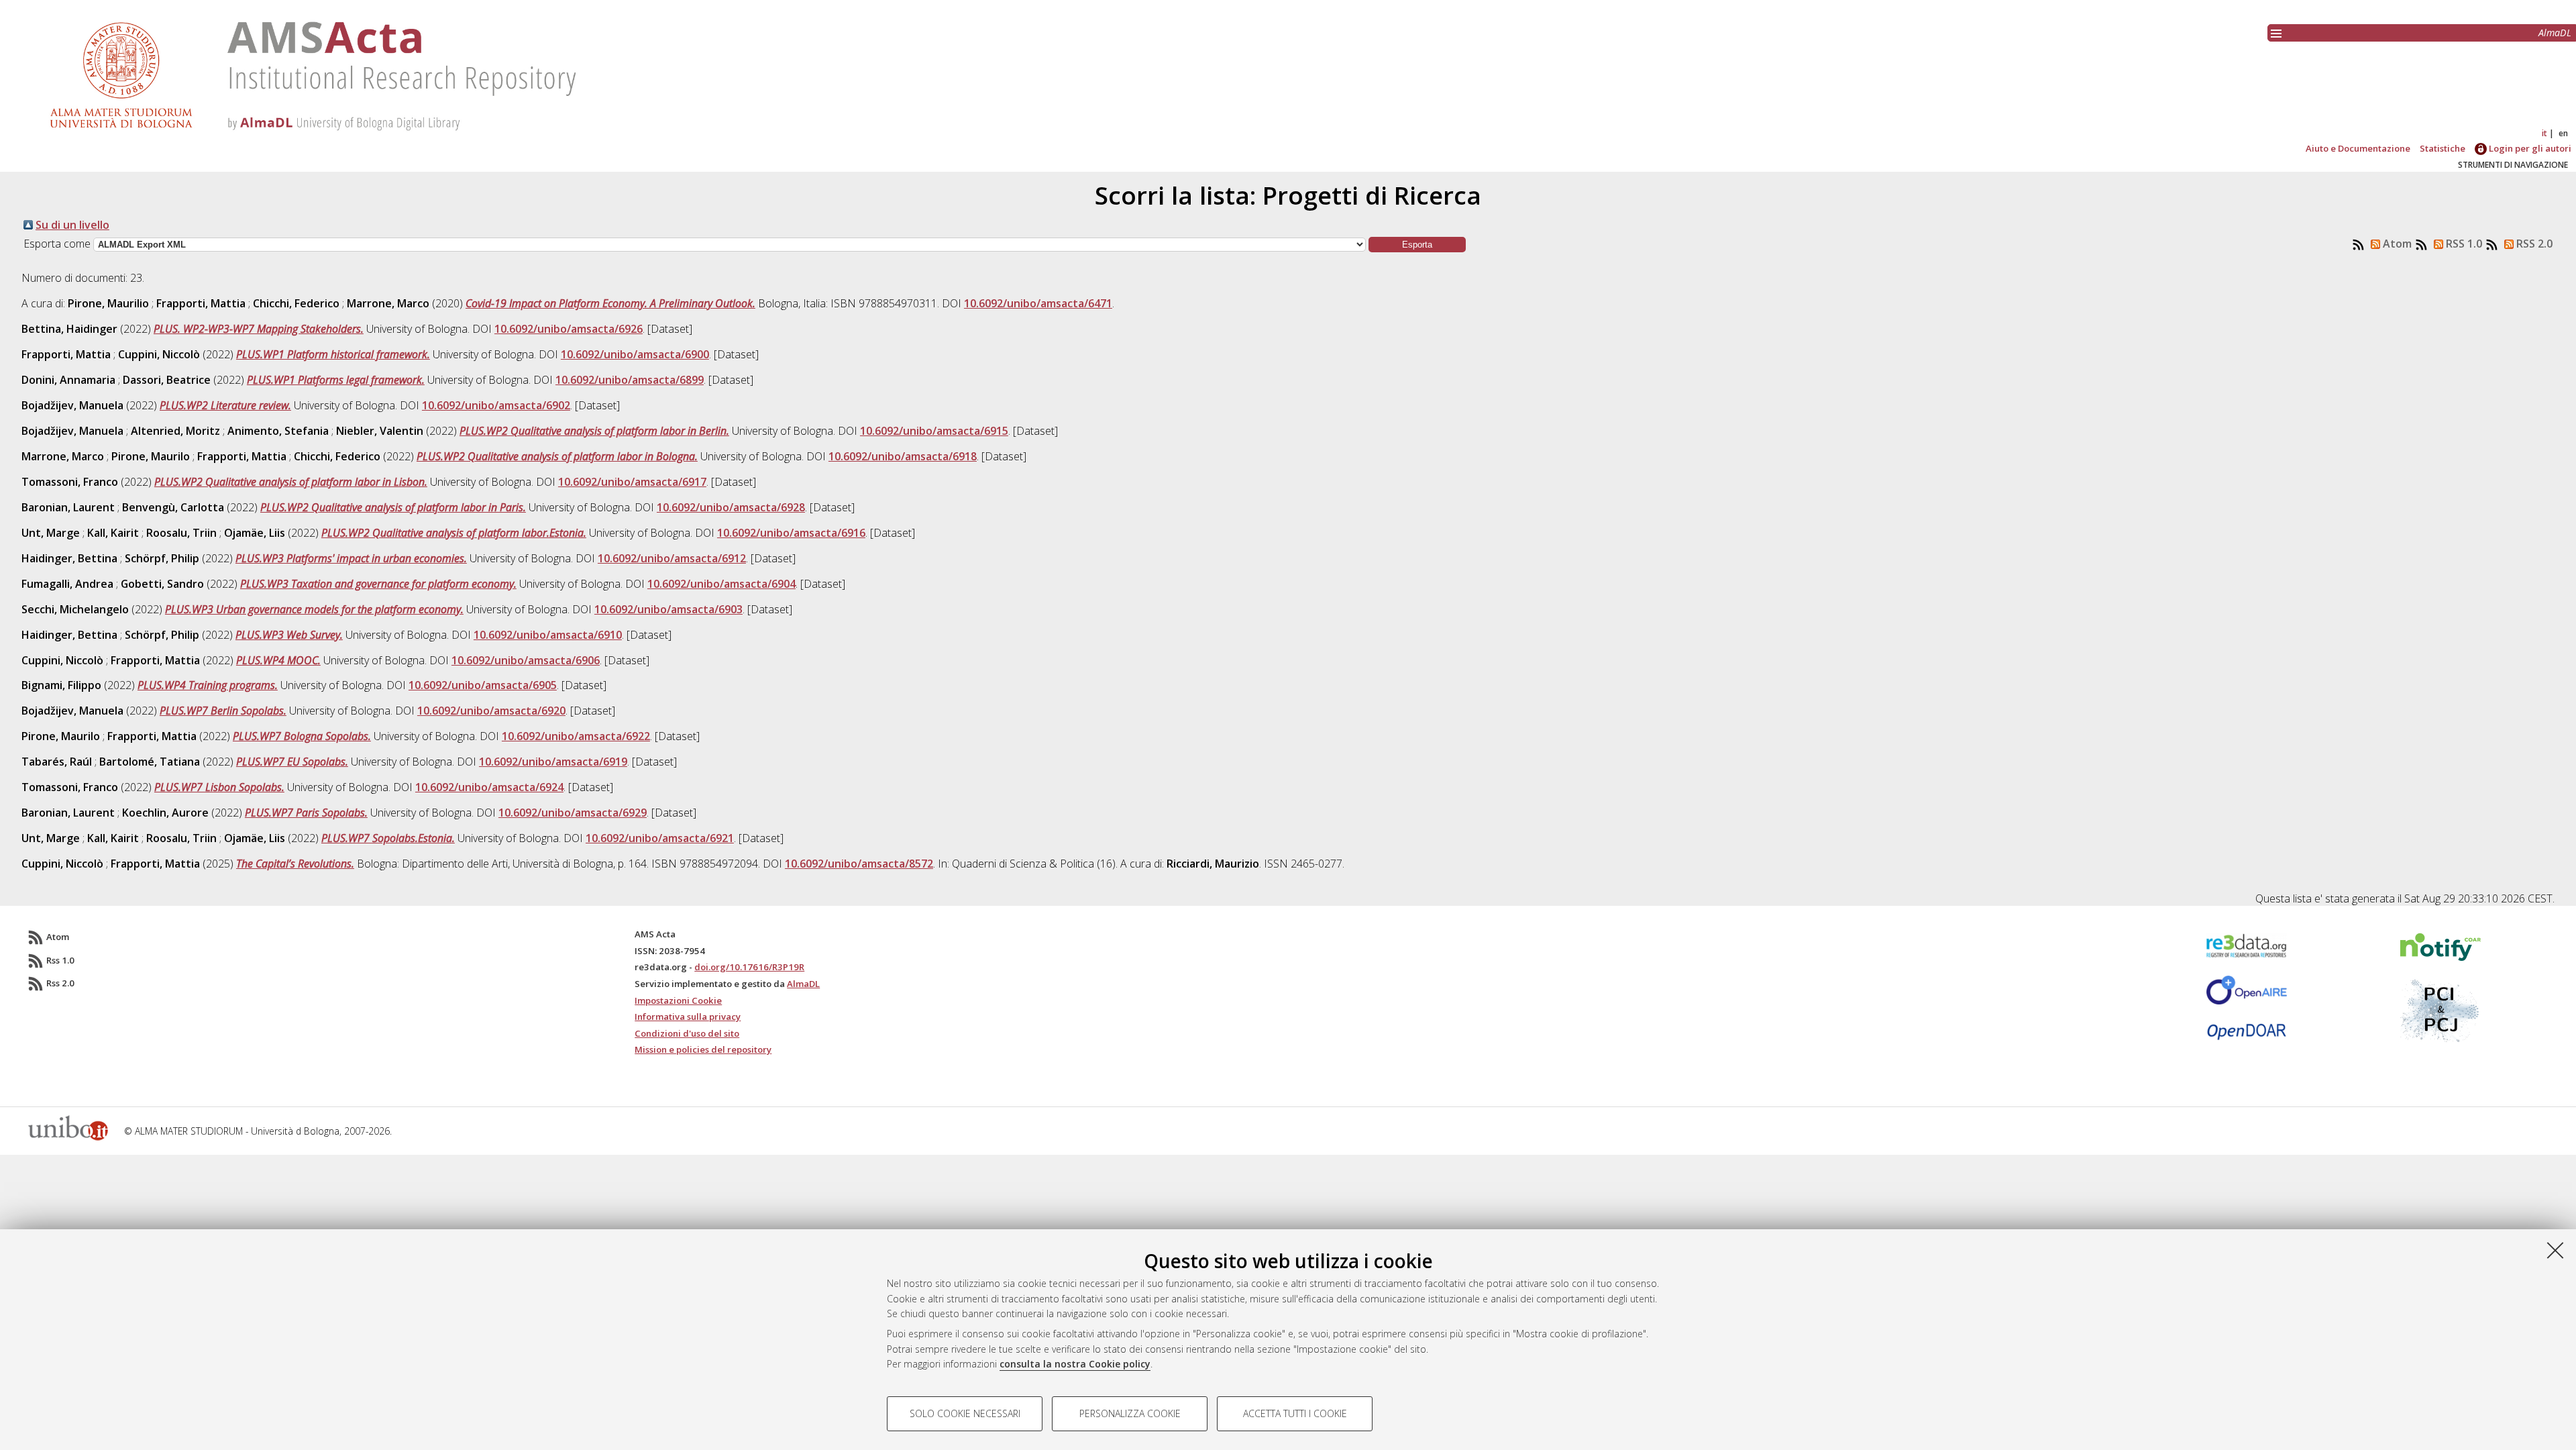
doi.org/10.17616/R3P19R (749, 967)
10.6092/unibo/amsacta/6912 (672, 558)
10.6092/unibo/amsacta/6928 (731, 507)
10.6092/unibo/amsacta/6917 (632, 482)
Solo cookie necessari (965, 1413)
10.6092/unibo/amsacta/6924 (489, 787)
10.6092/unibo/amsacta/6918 (903, 456)
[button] (1417, 245)
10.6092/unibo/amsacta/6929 (573, 813)
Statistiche (2443, 148)
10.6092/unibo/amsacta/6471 (1038, 303)
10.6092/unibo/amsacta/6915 (934, 431)
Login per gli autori (2529, 148)
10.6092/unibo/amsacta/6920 (491, 711)
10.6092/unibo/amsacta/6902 (496, 405)
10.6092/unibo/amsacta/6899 (630, 380)
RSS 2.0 (2533, 244)
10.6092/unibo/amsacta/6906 (526, 660)
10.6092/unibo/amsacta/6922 (576, 736)
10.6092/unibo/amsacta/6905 (483, 685)
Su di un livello (72, 225)
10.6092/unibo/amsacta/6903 (668, 609)
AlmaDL (2555, 33)
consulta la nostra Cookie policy (1075, 1364)
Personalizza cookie (1130, 1413)
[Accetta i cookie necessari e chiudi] (2555, 1250)
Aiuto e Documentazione (2358, 148)
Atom (2396, 244)
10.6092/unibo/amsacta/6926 (569, 329)
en (2563, 133)
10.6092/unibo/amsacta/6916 (791, 533)
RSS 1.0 (2463, 244)
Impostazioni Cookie (678, 1000)
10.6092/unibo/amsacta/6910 (548, 635)
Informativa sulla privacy (688, 1017)
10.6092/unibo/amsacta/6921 (660, 838)
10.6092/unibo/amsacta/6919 (553, 762)
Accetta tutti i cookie (1295, 1413)
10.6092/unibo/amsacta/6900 (635, 354)
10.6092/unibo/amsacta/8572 (859, 864)
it (2544, 133)
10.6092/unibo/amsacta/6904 (721, 584)
